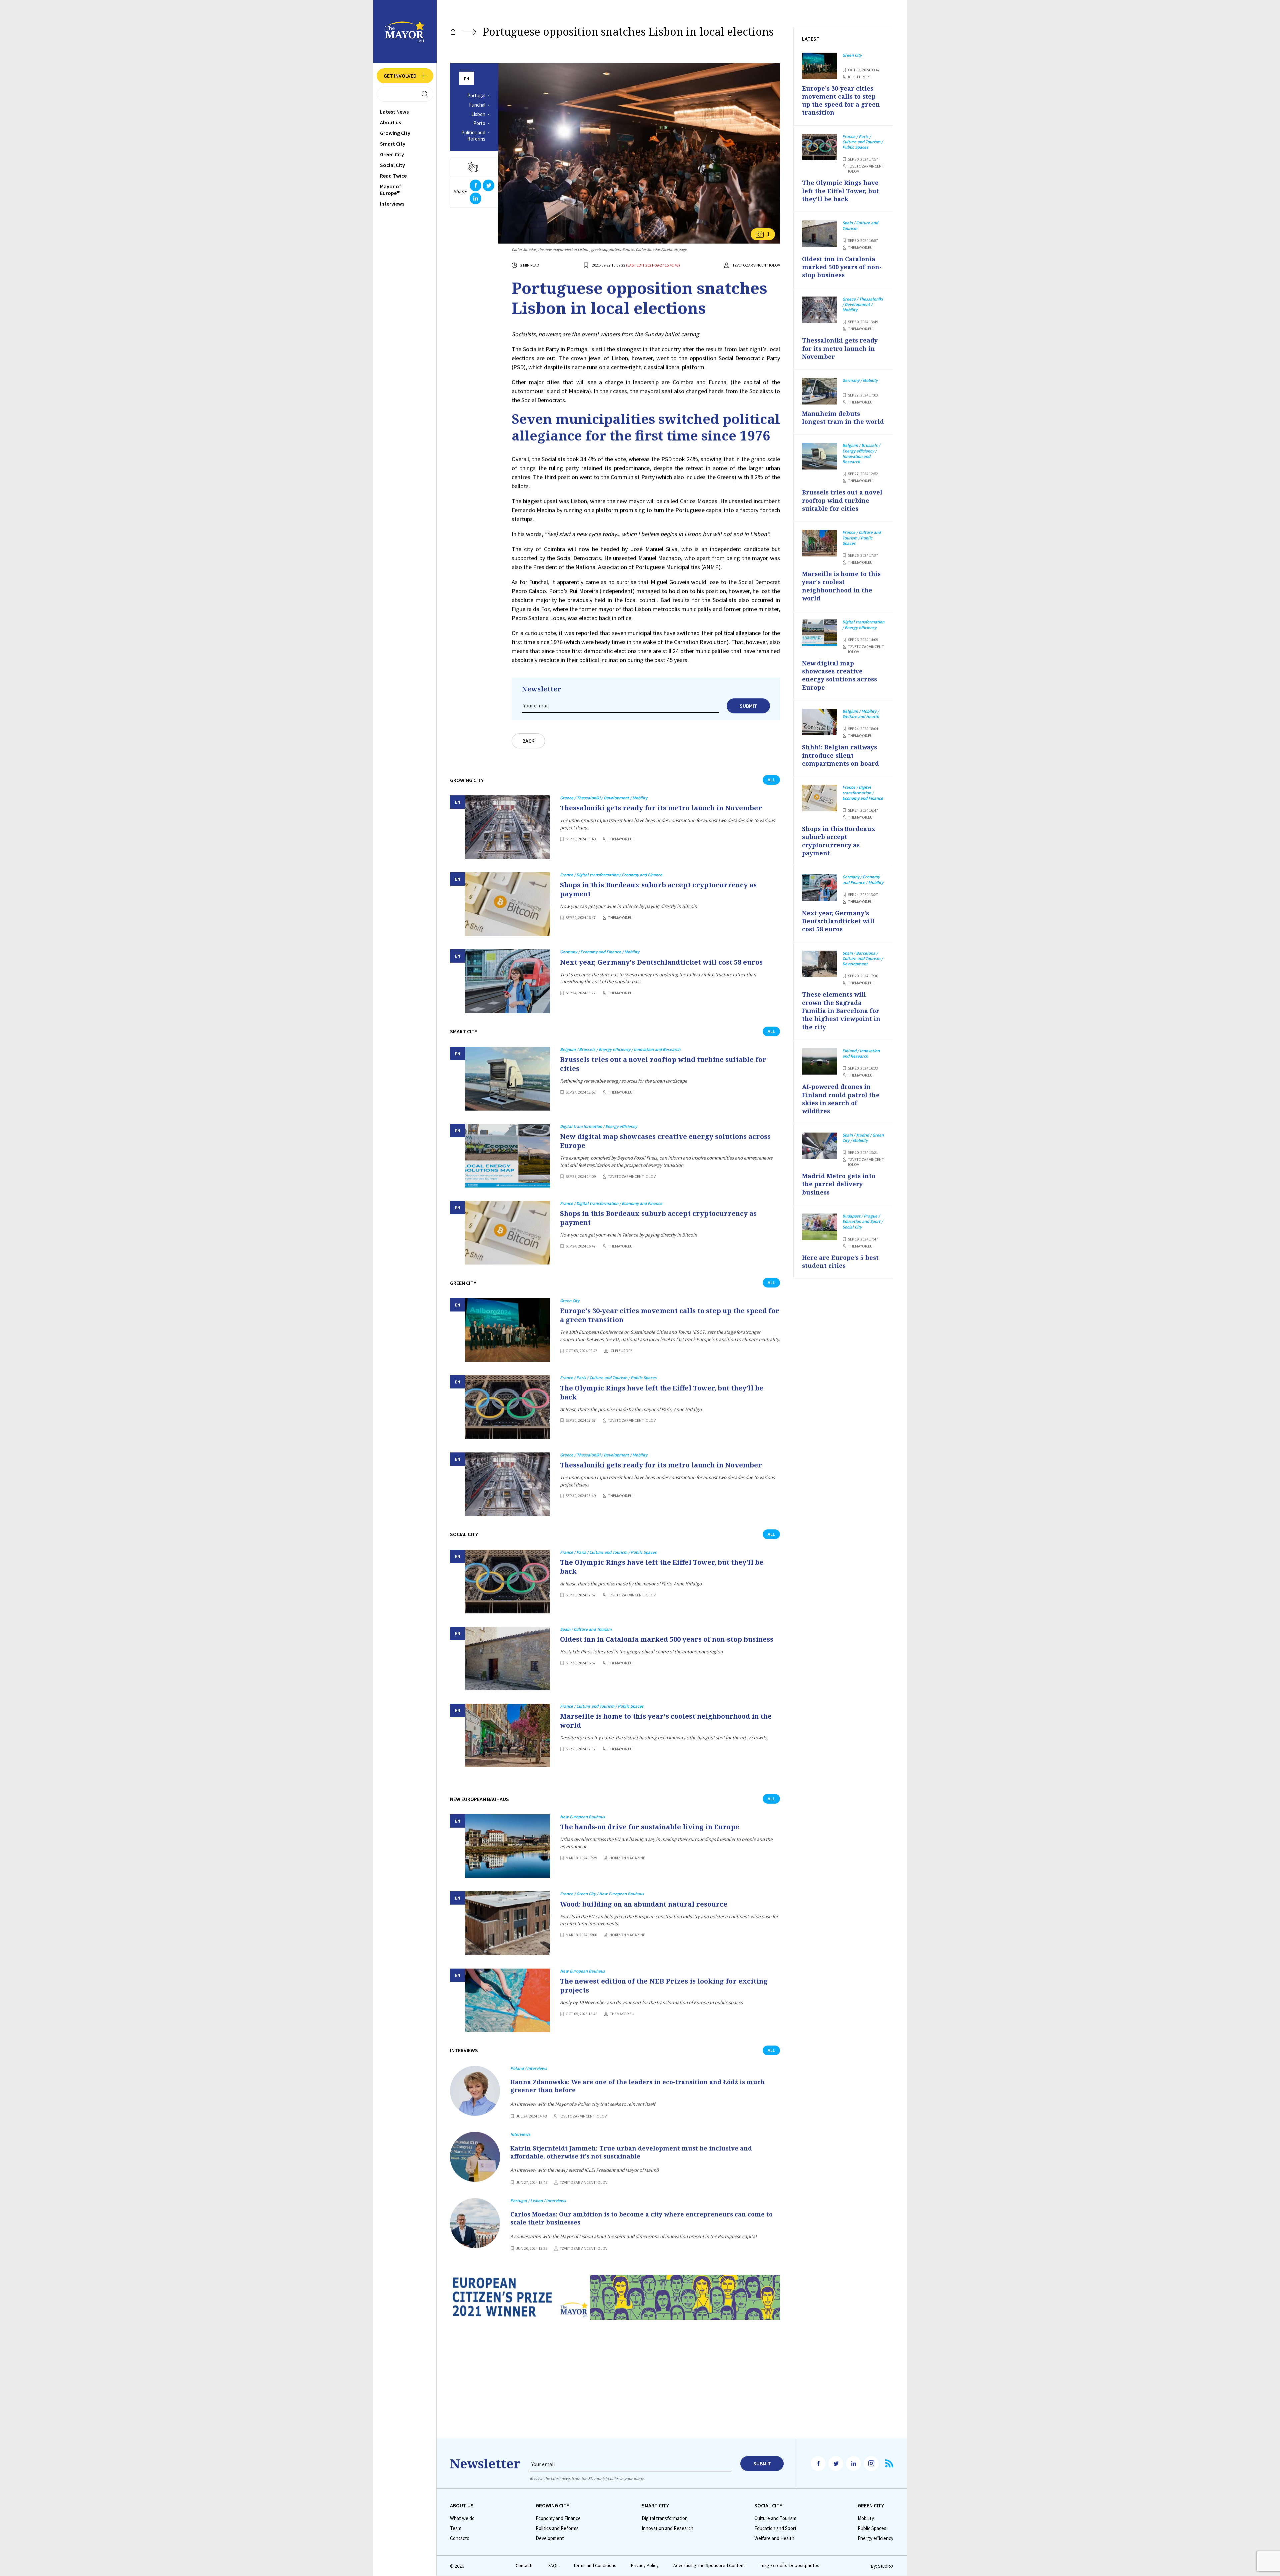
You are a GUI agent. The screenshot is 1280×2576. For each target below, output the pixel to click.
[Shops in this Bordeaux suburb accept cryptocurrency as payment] (507, 904)
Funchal (477, 105)
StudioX (886, 2566)
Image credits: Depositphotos (789, 2566)
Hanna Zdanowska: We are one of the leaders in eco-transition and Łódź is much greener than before (638, 2086)
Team (456, 2528)
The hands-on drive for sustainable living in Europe (650, 1827)
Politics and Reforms (473, 136)
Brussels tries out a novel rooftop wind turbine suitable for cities (663, 1064)
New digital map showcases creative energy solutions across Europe (665, 1141)
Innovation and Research (667, 2528)
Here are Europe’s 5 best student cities (840, 1262)
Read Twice (393, 176)
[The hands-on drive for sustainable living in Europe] (507, 1846)
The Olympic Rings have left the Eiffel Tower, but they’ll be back (662, 1392)
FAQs (553, 2566)
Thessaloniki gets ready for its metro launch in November (661, 808)
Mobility (866, 2518)
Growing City (395, 133)
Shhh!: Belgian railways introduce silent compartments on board (840, 755)
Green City (392, 154)
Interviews (392, 204)
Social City (392, 165)
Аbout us (390, 122)
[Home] (453, 32)
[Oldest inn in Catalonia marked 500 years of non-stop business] (507, 1659)
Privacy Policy (645, 2566)
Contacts (460, 2538)
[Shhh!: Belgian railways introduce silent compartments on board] (820, 722)
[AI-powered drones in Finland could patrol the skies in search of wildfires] (820, 1062)
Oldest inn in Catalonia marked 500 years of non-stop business (667, 1639)
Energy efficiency (875, 2538)
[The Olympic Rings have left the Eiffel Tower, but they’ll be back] (507, 1407)
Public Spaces (872, 2528)
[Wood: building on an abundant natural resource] (507, 1923)
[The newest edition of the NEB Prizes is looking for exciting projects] (507, 2000)
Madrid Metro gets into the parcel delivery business (839, 1184)
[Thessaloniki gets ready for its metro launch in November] (507, 827)
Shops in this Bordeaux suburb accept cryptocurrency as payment (658, 889)
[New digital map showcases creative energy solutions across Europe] (507, 1156)
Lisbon (478, 114)
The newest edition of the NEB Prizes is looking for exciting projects (664, 1986)
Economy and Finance (558, 2518)
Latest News (394, 112)
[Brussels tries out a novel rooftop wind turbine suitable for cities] (507, 1079)
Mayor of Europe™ (390, 190)
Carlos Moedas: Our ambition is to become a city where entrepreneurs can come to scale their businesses (641, 2218)
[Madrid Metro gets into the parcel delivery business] (820, 1146)
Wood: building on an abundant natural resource (644, 1904)
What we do (462, 2518)
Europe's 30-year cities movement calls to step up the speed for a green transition (670, 1315)
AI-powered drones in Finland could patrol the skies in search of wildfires (841, 1099)
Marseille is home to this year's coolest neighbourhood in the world (666, 1721)
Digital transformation (665, 2518)
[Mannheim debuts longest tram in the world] (820, 391)
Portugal (476, 96)
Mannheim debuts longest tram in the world (843, 418)
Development (550, 2538)
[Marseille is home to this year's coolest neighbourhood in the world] (507, 1735)
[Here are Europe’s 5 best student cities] (820, 1227)
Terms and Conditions (595, 2566)
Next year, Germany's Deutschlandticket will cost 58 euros (661, 962)
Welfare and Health (774, 2538)
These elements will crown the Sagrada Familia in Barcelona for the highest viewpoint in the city (841, 1010)
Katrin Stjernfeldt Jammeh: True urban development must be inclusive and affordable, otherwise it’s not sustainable (631, 2152)
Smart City (393, 144)
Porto (479, 123)
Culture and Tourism (775, 2518)
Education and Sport (775, 2528)
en (467, 79)
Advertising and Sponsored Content (709, 2566)
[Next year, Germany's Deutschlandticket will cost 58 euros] (507, 981)
